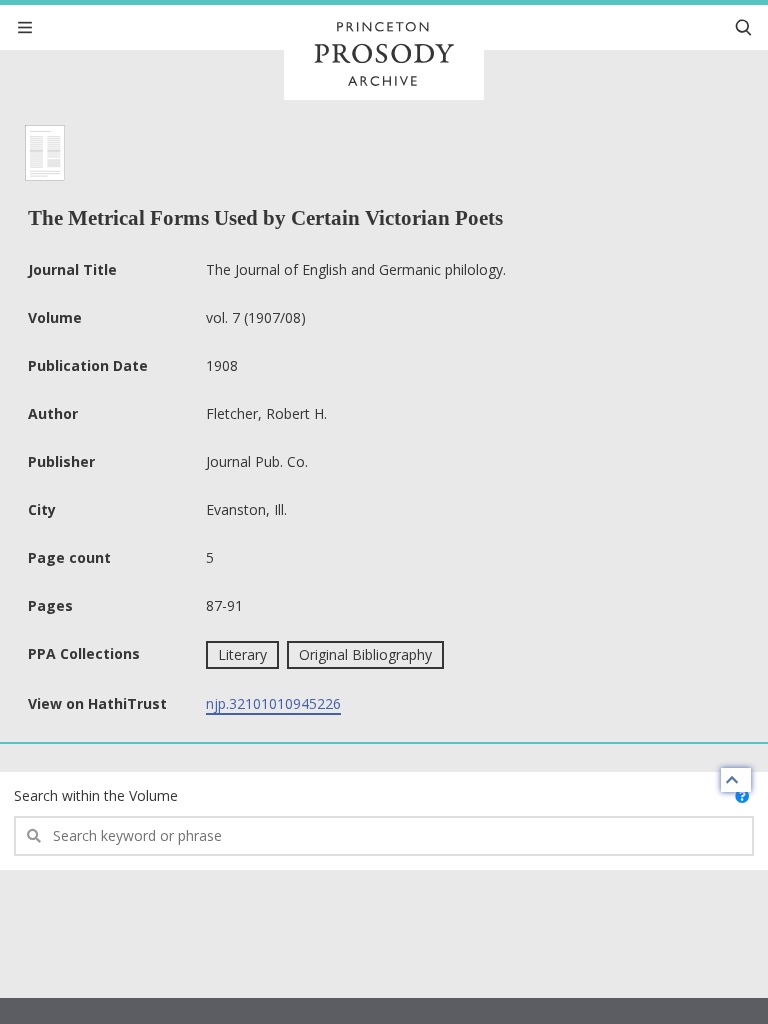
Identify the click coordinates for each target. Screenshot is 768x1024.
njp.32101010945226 (273, 703)
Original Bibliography (365, 654)
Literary (242, 654)
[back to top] (736, 780)
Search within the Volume (96, 795)
